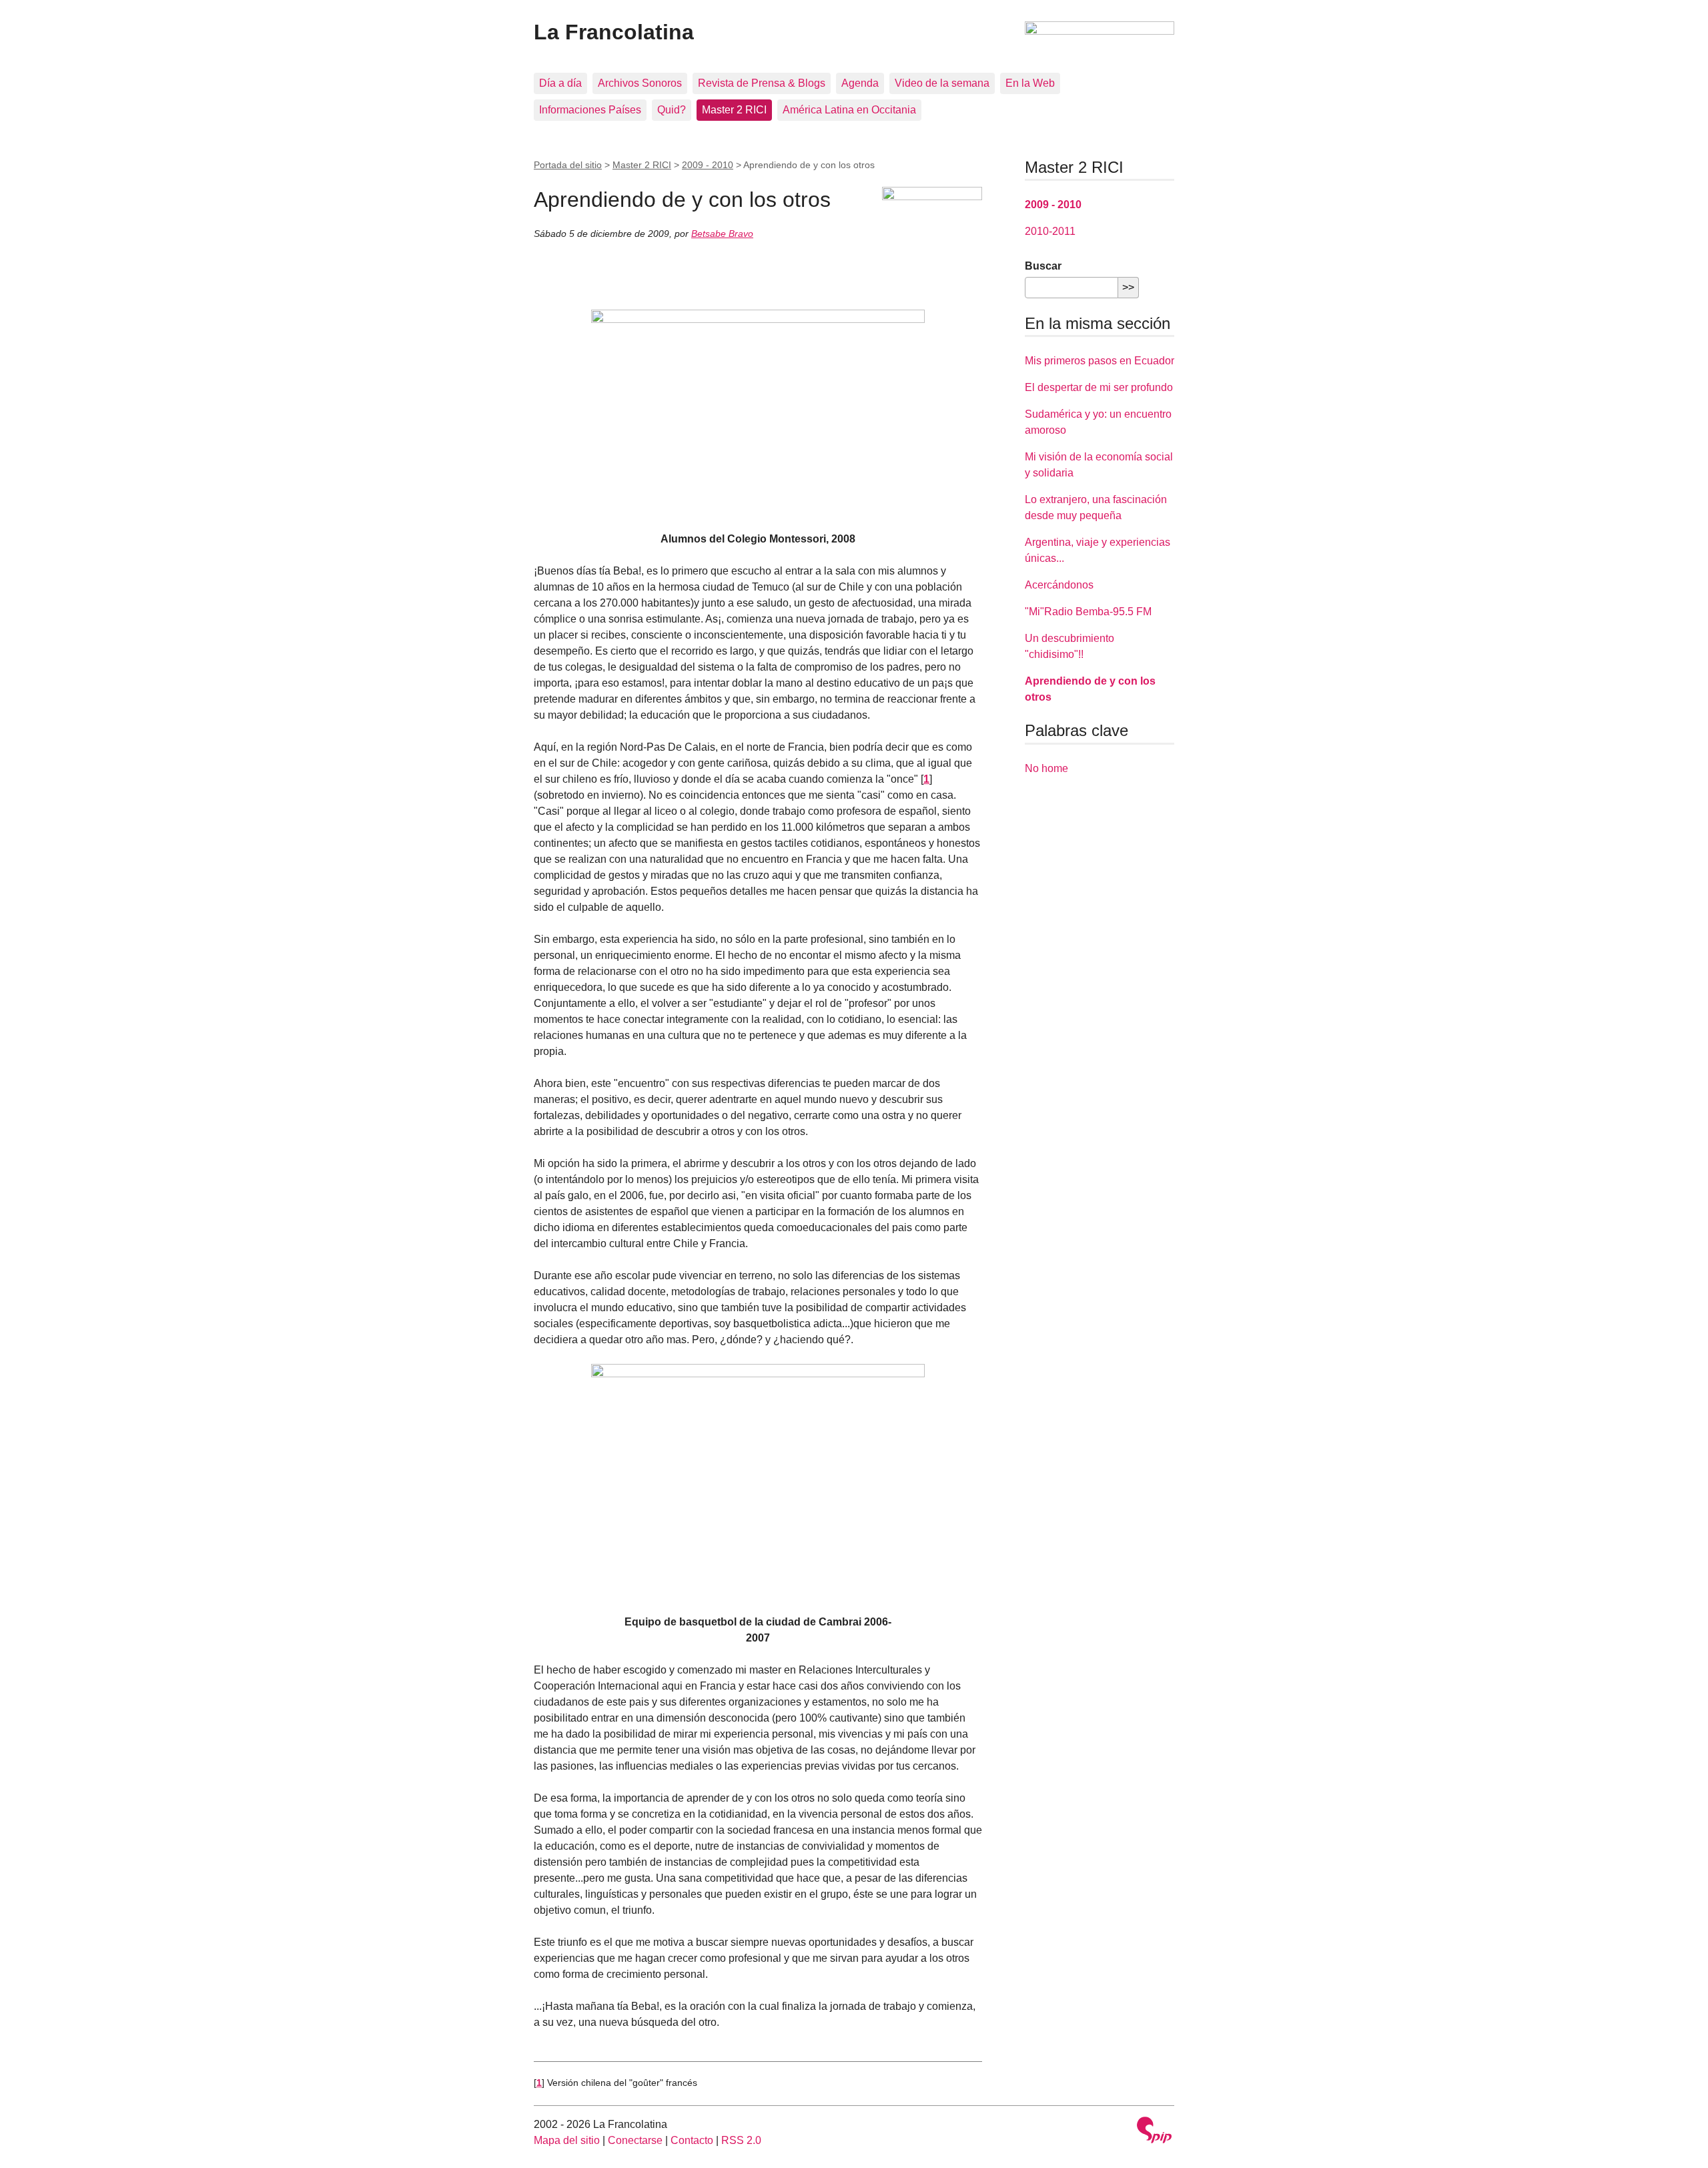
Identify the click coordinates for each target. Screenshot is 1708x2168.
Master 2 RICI (734, 110)
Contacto (692, 2140)
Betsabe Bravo (722, 234)
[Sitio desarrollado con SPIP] (1154, 2132)
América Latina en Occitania (849, 110)
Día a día (560, 83)
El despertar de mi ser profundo (1099, 387)
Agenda (860, 83)
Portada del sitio (568, 165)
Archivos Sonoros (640, 83)
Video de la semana (942, 83)
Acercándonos (1059, 585)
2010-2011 (1050, 231)
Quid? (672, 110)
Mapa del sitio (567, 2140)
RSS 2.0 (741, 2140)
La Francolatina (614, 32)
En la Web (1030, 83)
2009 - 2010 (708, 165)
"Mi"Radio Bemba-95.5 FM (1088, 612)
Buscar (1043, 266)
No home (1046, 768)
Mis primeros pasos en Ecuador (1100, 361)
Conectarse (635, 2140)
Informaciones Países (590, 110)
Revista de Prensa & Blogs (762, 83)
